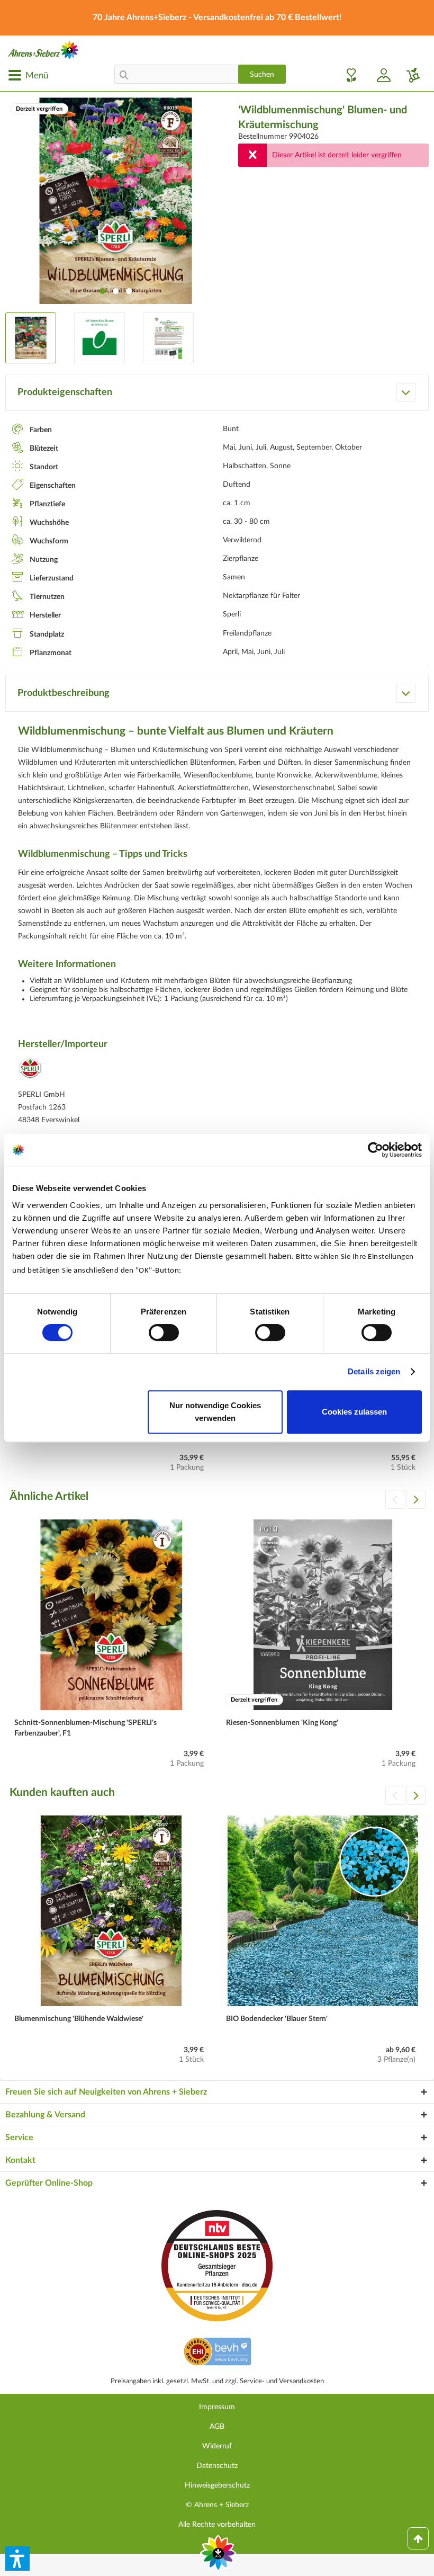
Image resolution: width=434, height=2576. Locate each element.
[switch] (164, 1332)
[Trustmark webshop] (217, 2353)
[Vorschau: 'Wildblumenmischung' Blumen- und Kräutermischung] (31, 338)
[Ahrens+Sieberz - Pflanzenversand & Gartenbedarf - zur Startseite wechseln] (43, 50)
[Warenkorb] (409, 75)
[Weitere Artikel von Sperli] (30, 1071)
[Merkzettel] (348, 75)
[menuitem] (28, 75)
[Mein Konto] (379, 75)
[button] (17, 2559)
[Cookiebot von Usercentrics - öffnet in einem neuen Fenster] (376, 1150)
